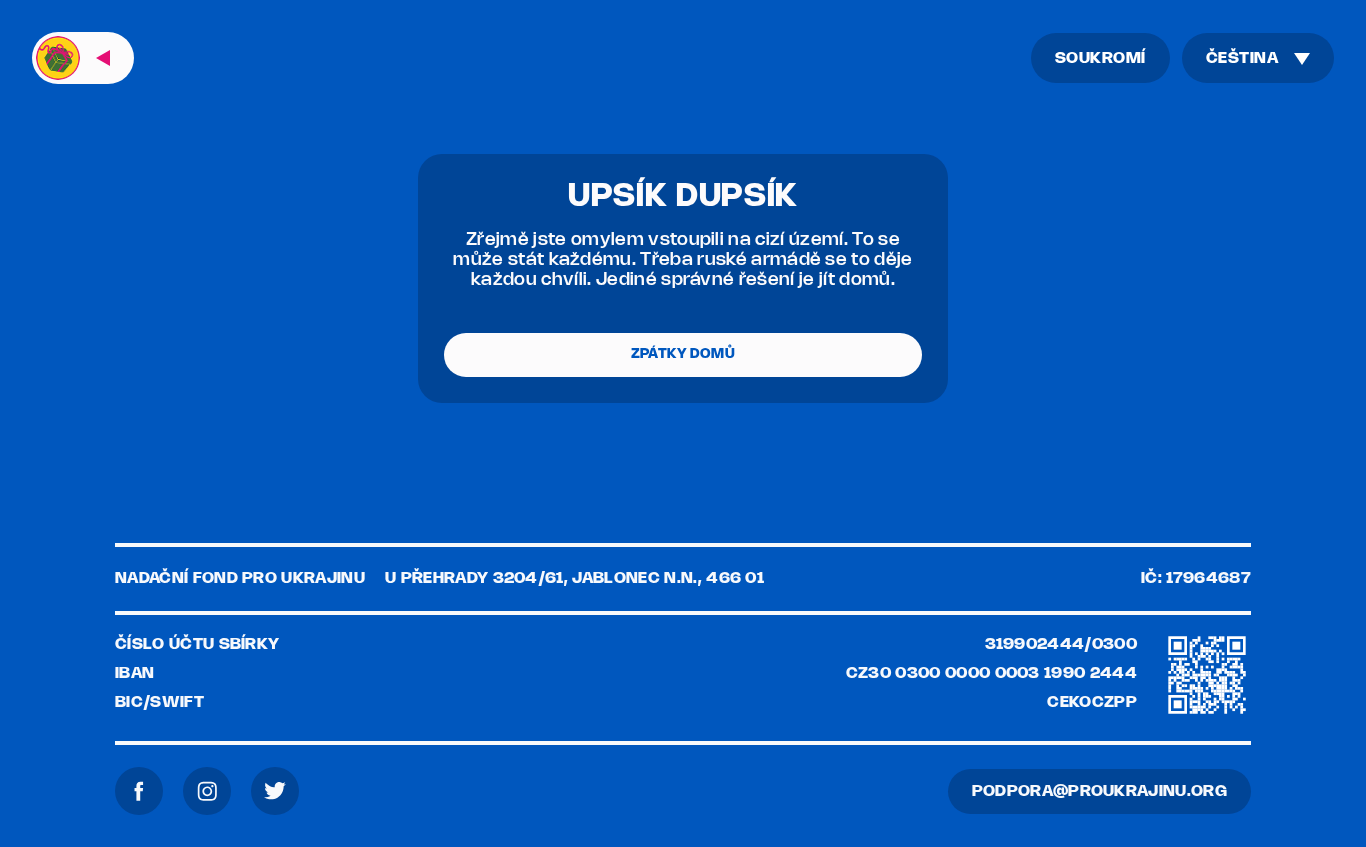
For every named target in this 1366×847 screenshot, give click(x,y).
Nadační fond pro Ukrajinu (240, 578)
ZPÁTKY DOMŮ (683, 354)
